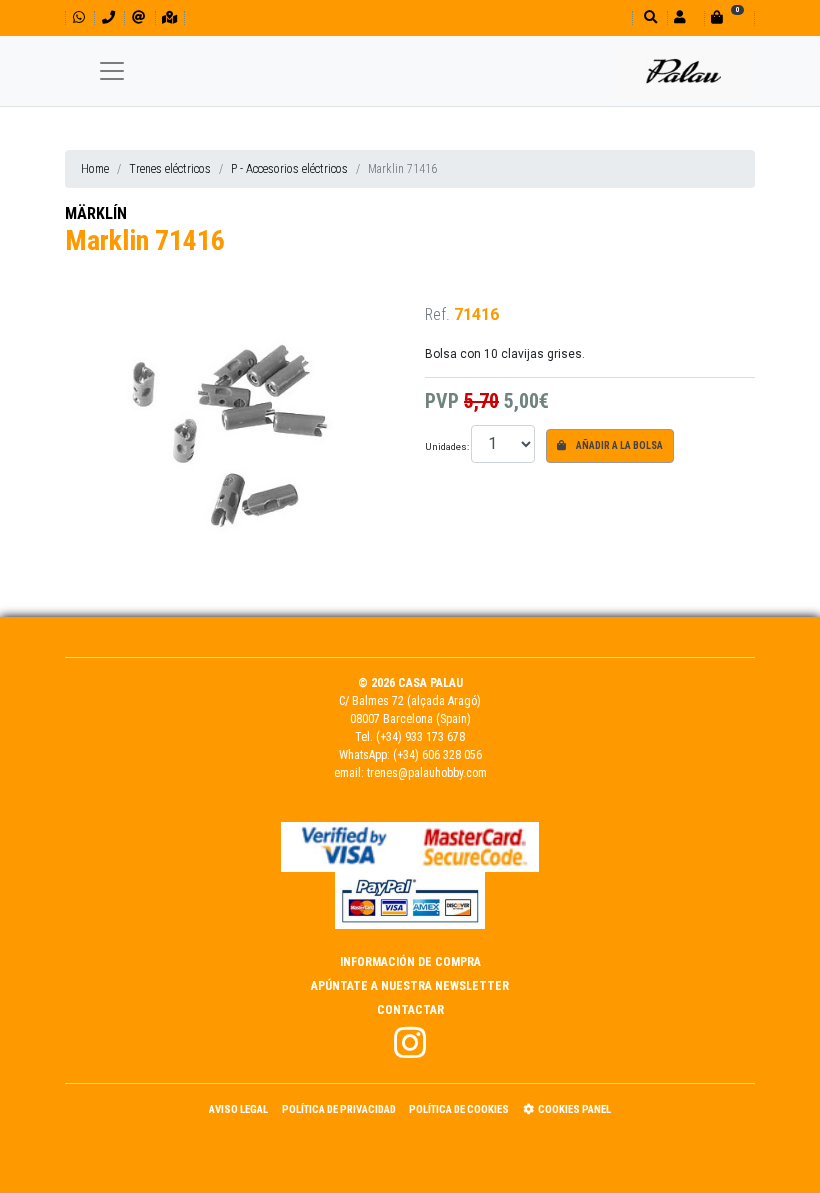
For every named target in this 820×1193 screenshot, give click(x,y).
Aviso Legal (238, 1109)
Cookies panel (574, 1109)
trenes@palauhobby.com (427, 773)
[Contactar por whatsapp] (79, 17)
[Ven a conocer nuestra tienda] (169, 17)
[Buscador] (648, 17)
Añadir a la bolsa (618, 445)
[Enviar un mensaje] (138, 17)
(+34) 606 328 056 (437, 755)
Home (95, 169)
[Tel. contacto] (108, 17)
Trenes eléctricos (170, 169)
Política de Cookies (459, 1109)
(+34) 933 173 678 (420, 737)
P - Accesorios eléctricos (289, 169)
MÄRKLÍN (96, 213)
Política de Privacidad (339, 1109)
